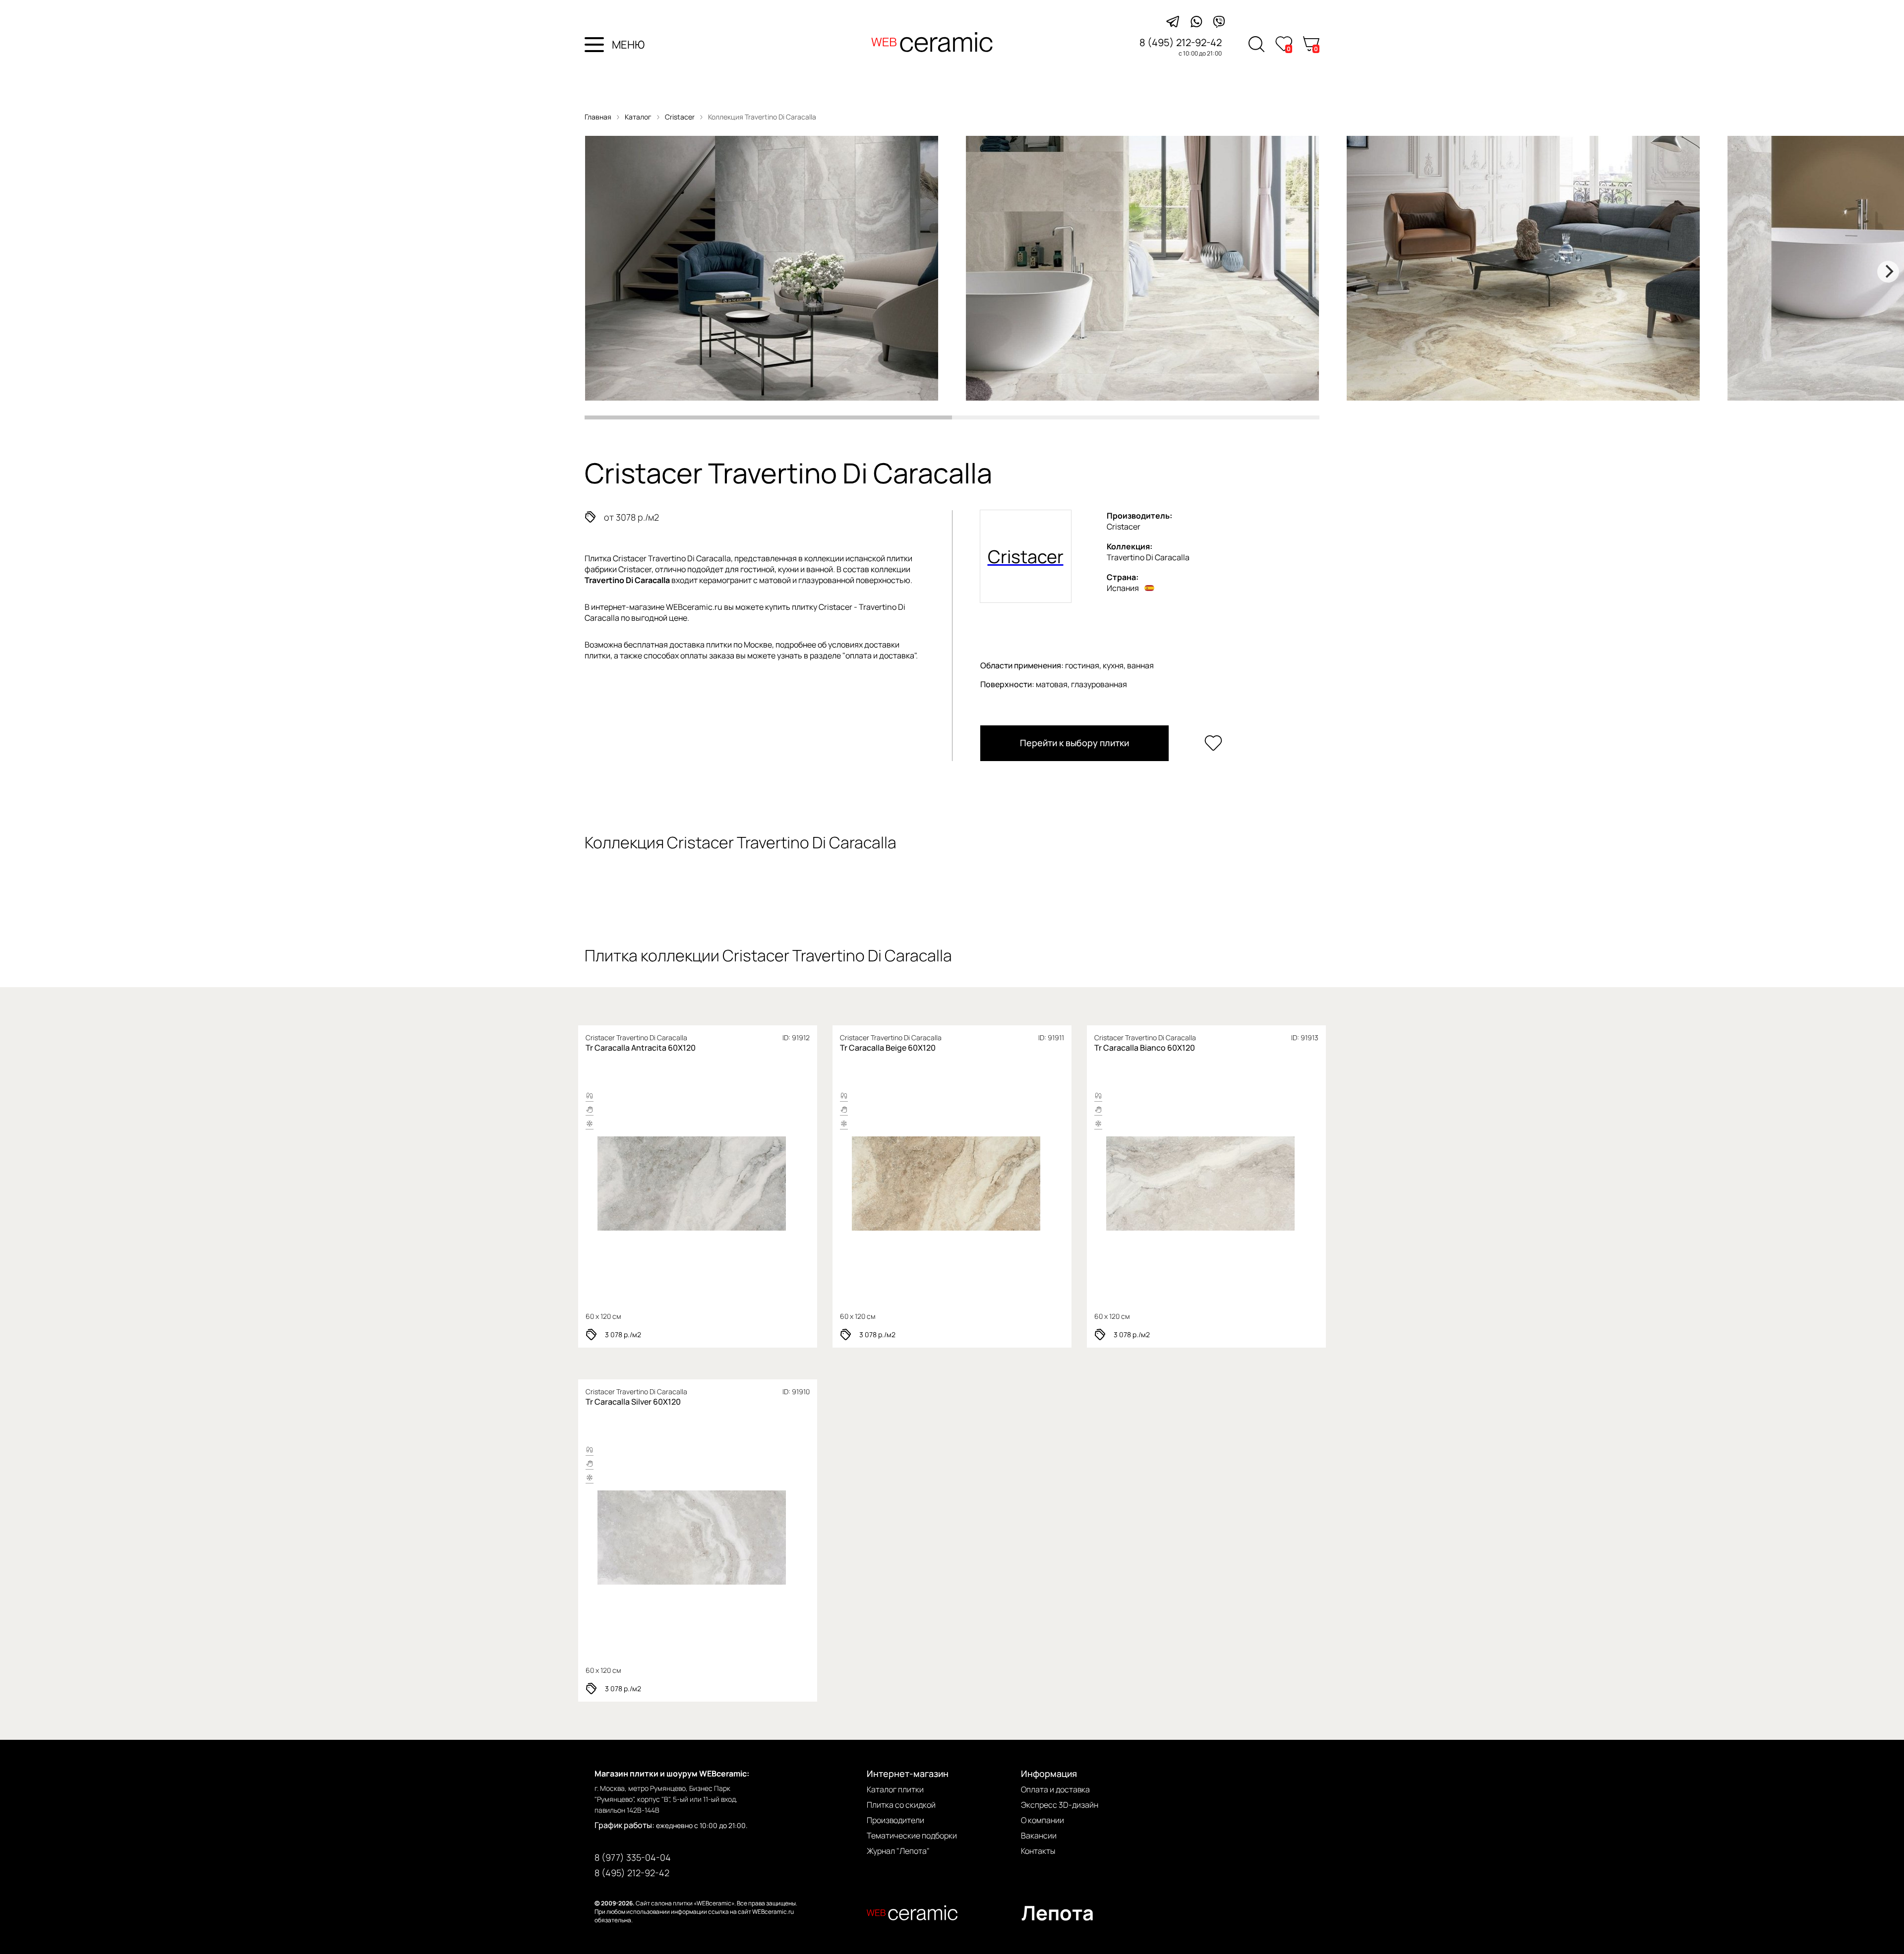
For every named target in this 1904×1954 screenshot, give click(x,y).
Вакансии (1039, 1836)
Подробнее (657, 1184)
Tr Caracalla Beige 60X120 (888, 1048)
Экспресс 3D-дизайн (1060, 1805)
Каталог (638, 117)
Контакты (1038, 1851)
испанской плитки (879, 558)
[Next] (1888, 272)
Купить (734, 1184)
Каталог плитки (895, 1789)
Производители (895, 1820)
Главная (598, 117)
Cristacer (681, 117)
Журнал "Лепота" (898, 1851)
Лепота (1058, 1913)
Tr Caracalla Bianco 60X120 (1145, 1048)
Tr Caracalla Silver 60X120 (633, 1402)
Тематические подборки (912, 1836)
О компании (1042, 1820)
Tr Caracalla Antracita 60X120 (641, 1048)
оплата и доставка (880, 655)
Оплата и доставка (1055, 1789)
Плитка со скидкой (901, 1805)
